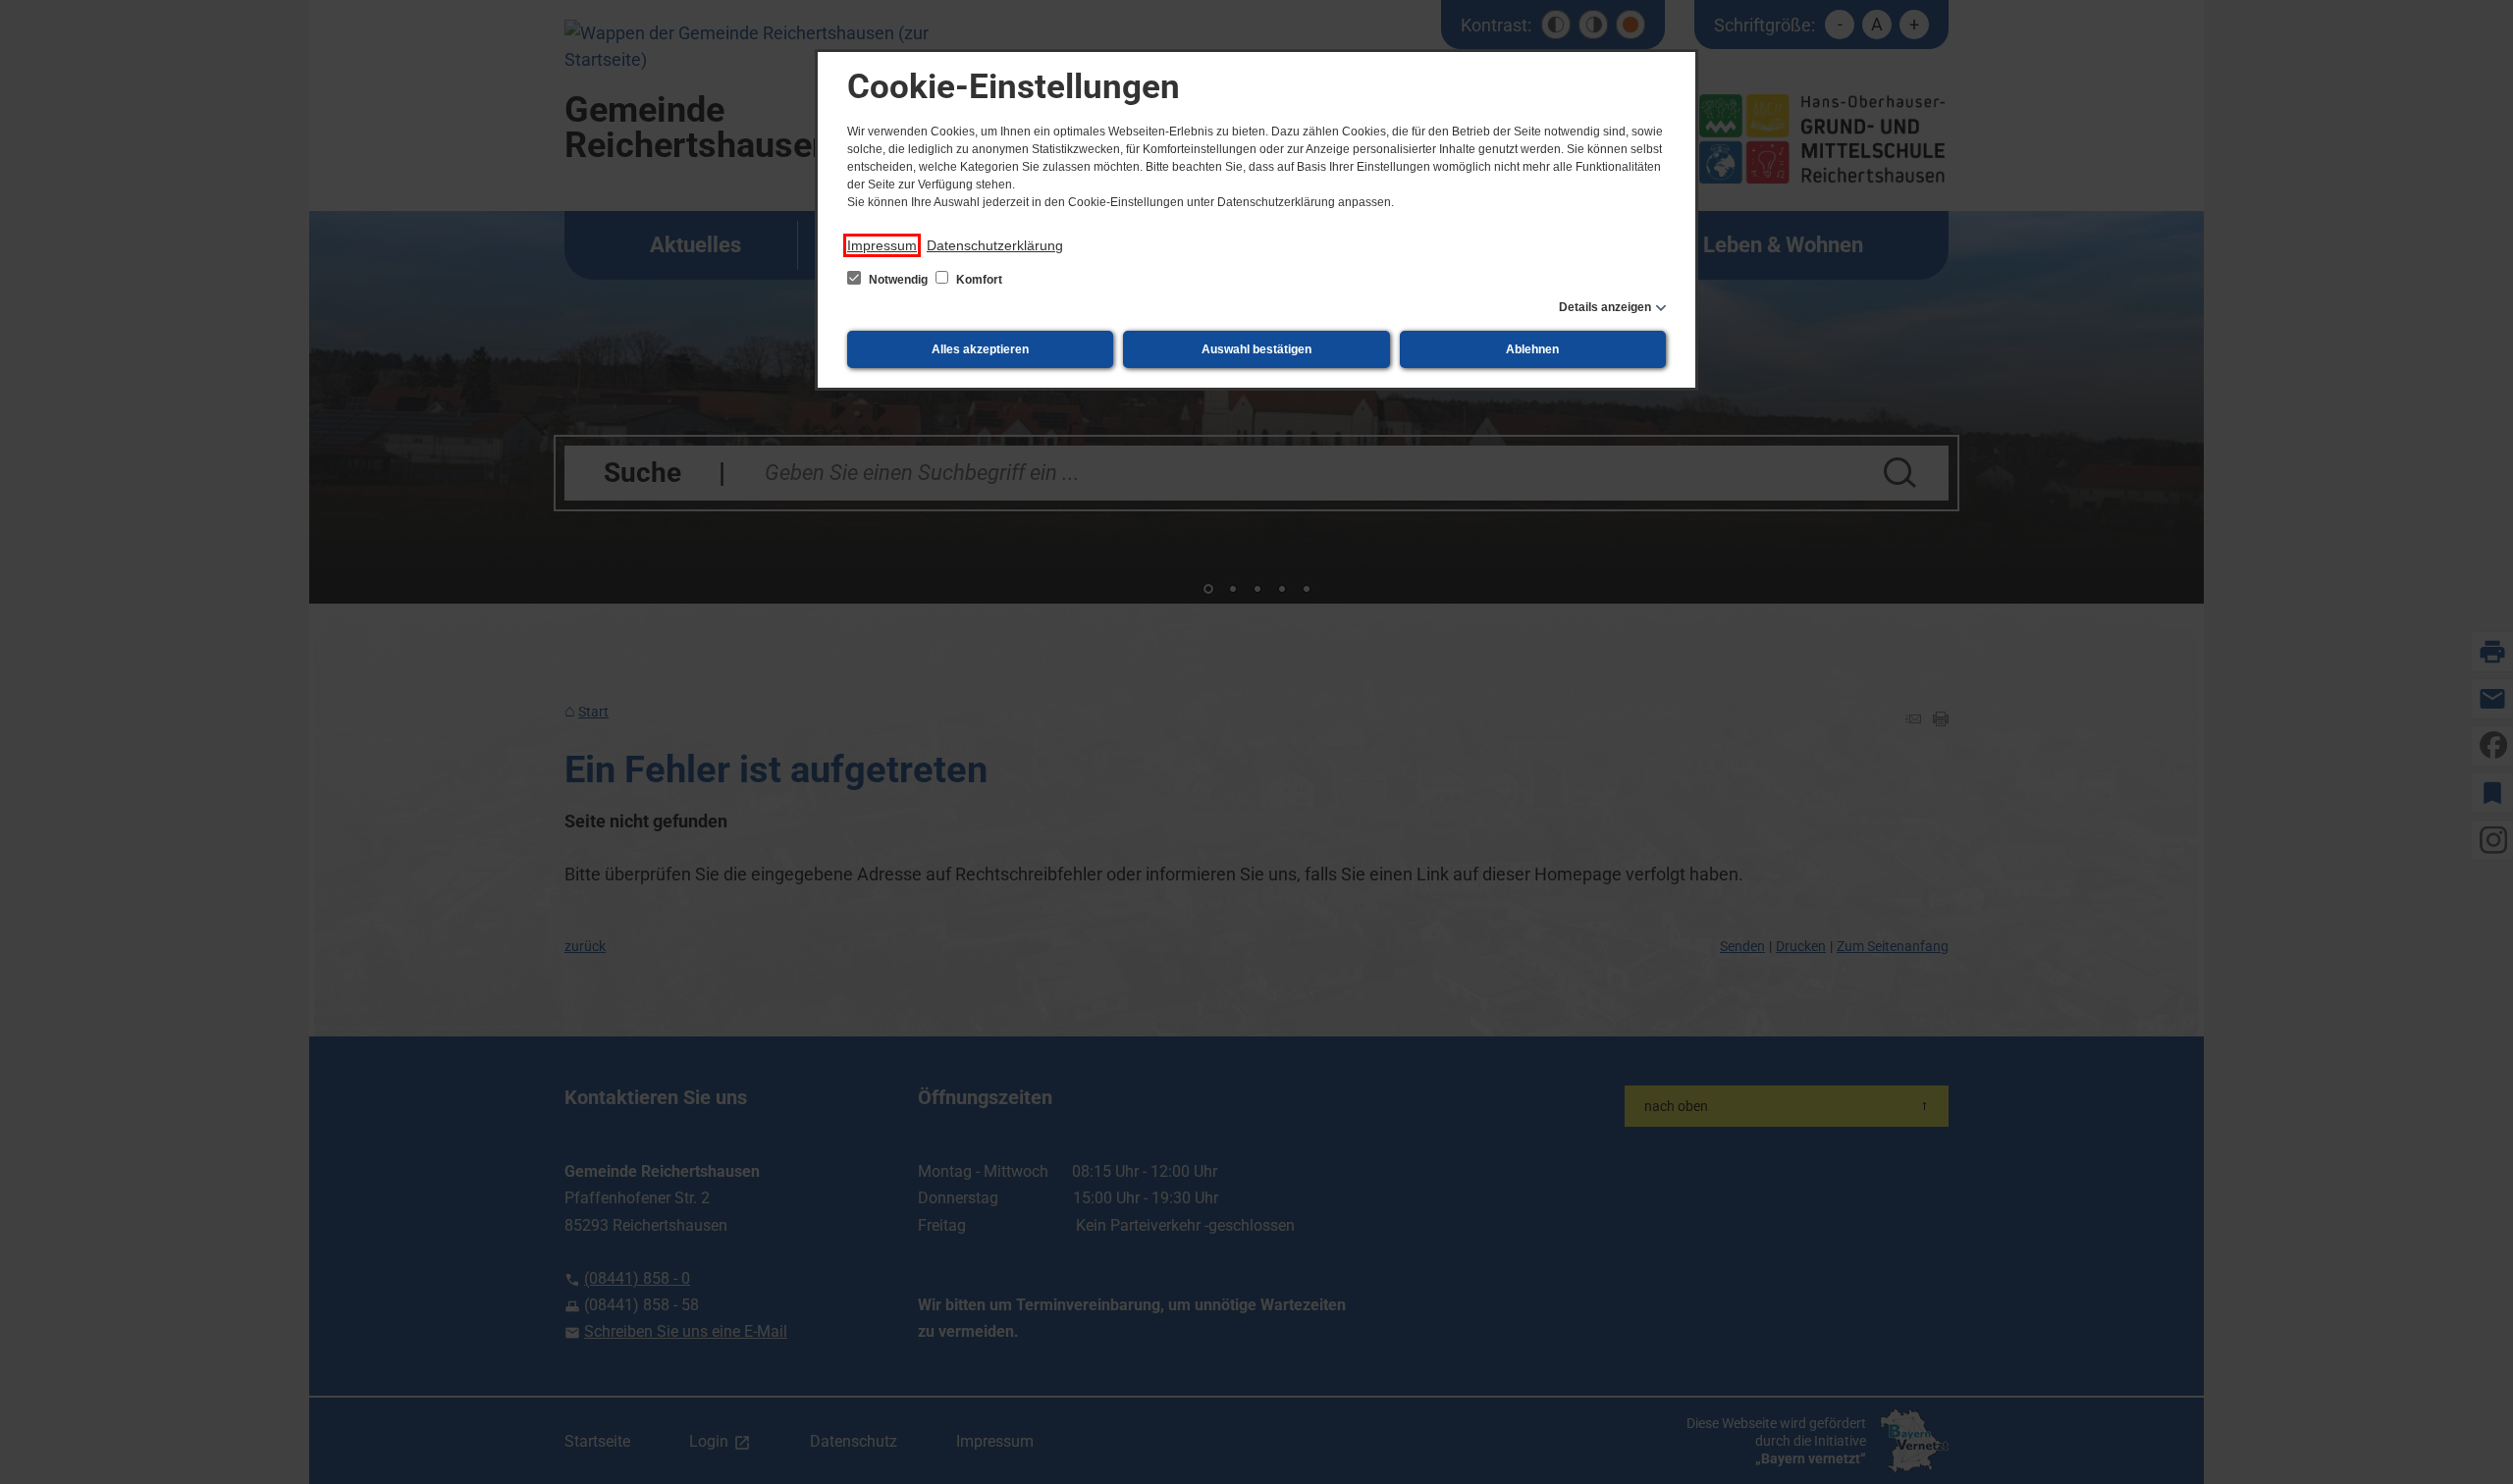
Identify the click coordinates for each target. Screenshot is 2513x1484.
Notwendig (898, 280)
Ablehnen (1532, 349)
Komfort (978, 280)
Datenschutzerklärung (995, 245)
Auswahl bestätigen (1256, 349)
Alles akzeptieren (980, 349)
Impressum (882, 245)
